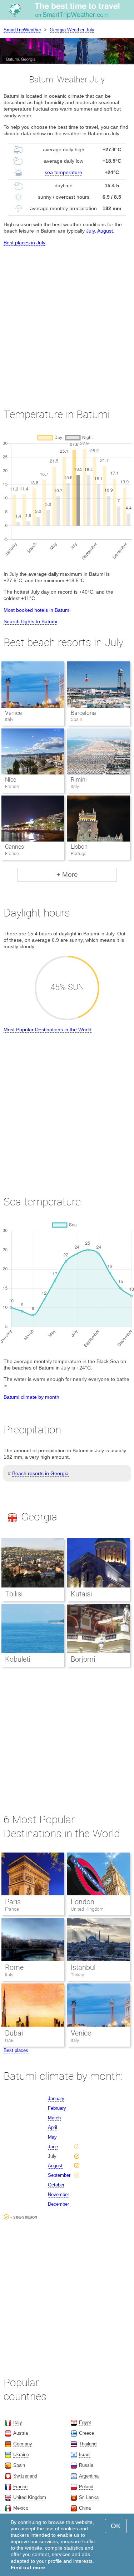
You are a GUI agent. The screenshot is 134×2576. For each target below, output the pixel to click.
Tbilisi (14, 1594)
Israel (85, 2455)
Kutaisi (81, 1594)
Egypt (85, 2422)
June (53, 2147)
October (56, 2185)
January (56, 2099)
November (58, 2194)
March (54, 2118)
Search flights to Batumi (30, 621)
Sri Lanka (89, 2497)
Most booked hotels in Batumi (37, 610)
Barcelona (83, 713)
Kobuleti (18, 1659)
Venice (13, 713)
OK (116, 2526)
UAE (9, 2040)
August (105, 231)
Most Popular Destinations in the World (48, 1030)
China (85, 2508)
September (59, 2175)
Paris (13, 1902)
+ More (67, 875)
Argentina (89, 2476)
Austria (21, 2433)
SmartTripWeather (22, 30)
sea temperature (63, 172)
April (53, 2127)
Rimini (79, 780)
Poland (86, 2487)
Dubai (14, 2033)
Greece (86, 2433)
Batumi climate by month (31, 1397)
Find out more (28, 2567)
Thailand (88, 2444)
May (52, 2137)
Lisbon (79, 847)
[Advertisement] (67, 321)
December (58, 2204)
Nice (11, 780)
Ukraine (21, 2455)
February (57, 2108)
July (90, 231)
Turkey (77, 1975)
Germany (23, 2444)
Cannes (14, 847)
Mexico (21, 2508)
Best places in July (24, 243)
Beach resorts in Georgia (40, 1473)
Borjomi (83, 1659)
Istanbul (83, 1967)
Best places (16, 2050)
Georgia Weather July (72, 30)
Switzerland (25, 2476)
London (83, 1902)
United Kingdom (87, 1909)
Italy (9, 1975)
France (12, 1909)
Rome (14, 1967)
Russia (86, 2465)
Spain (19, 2465)
